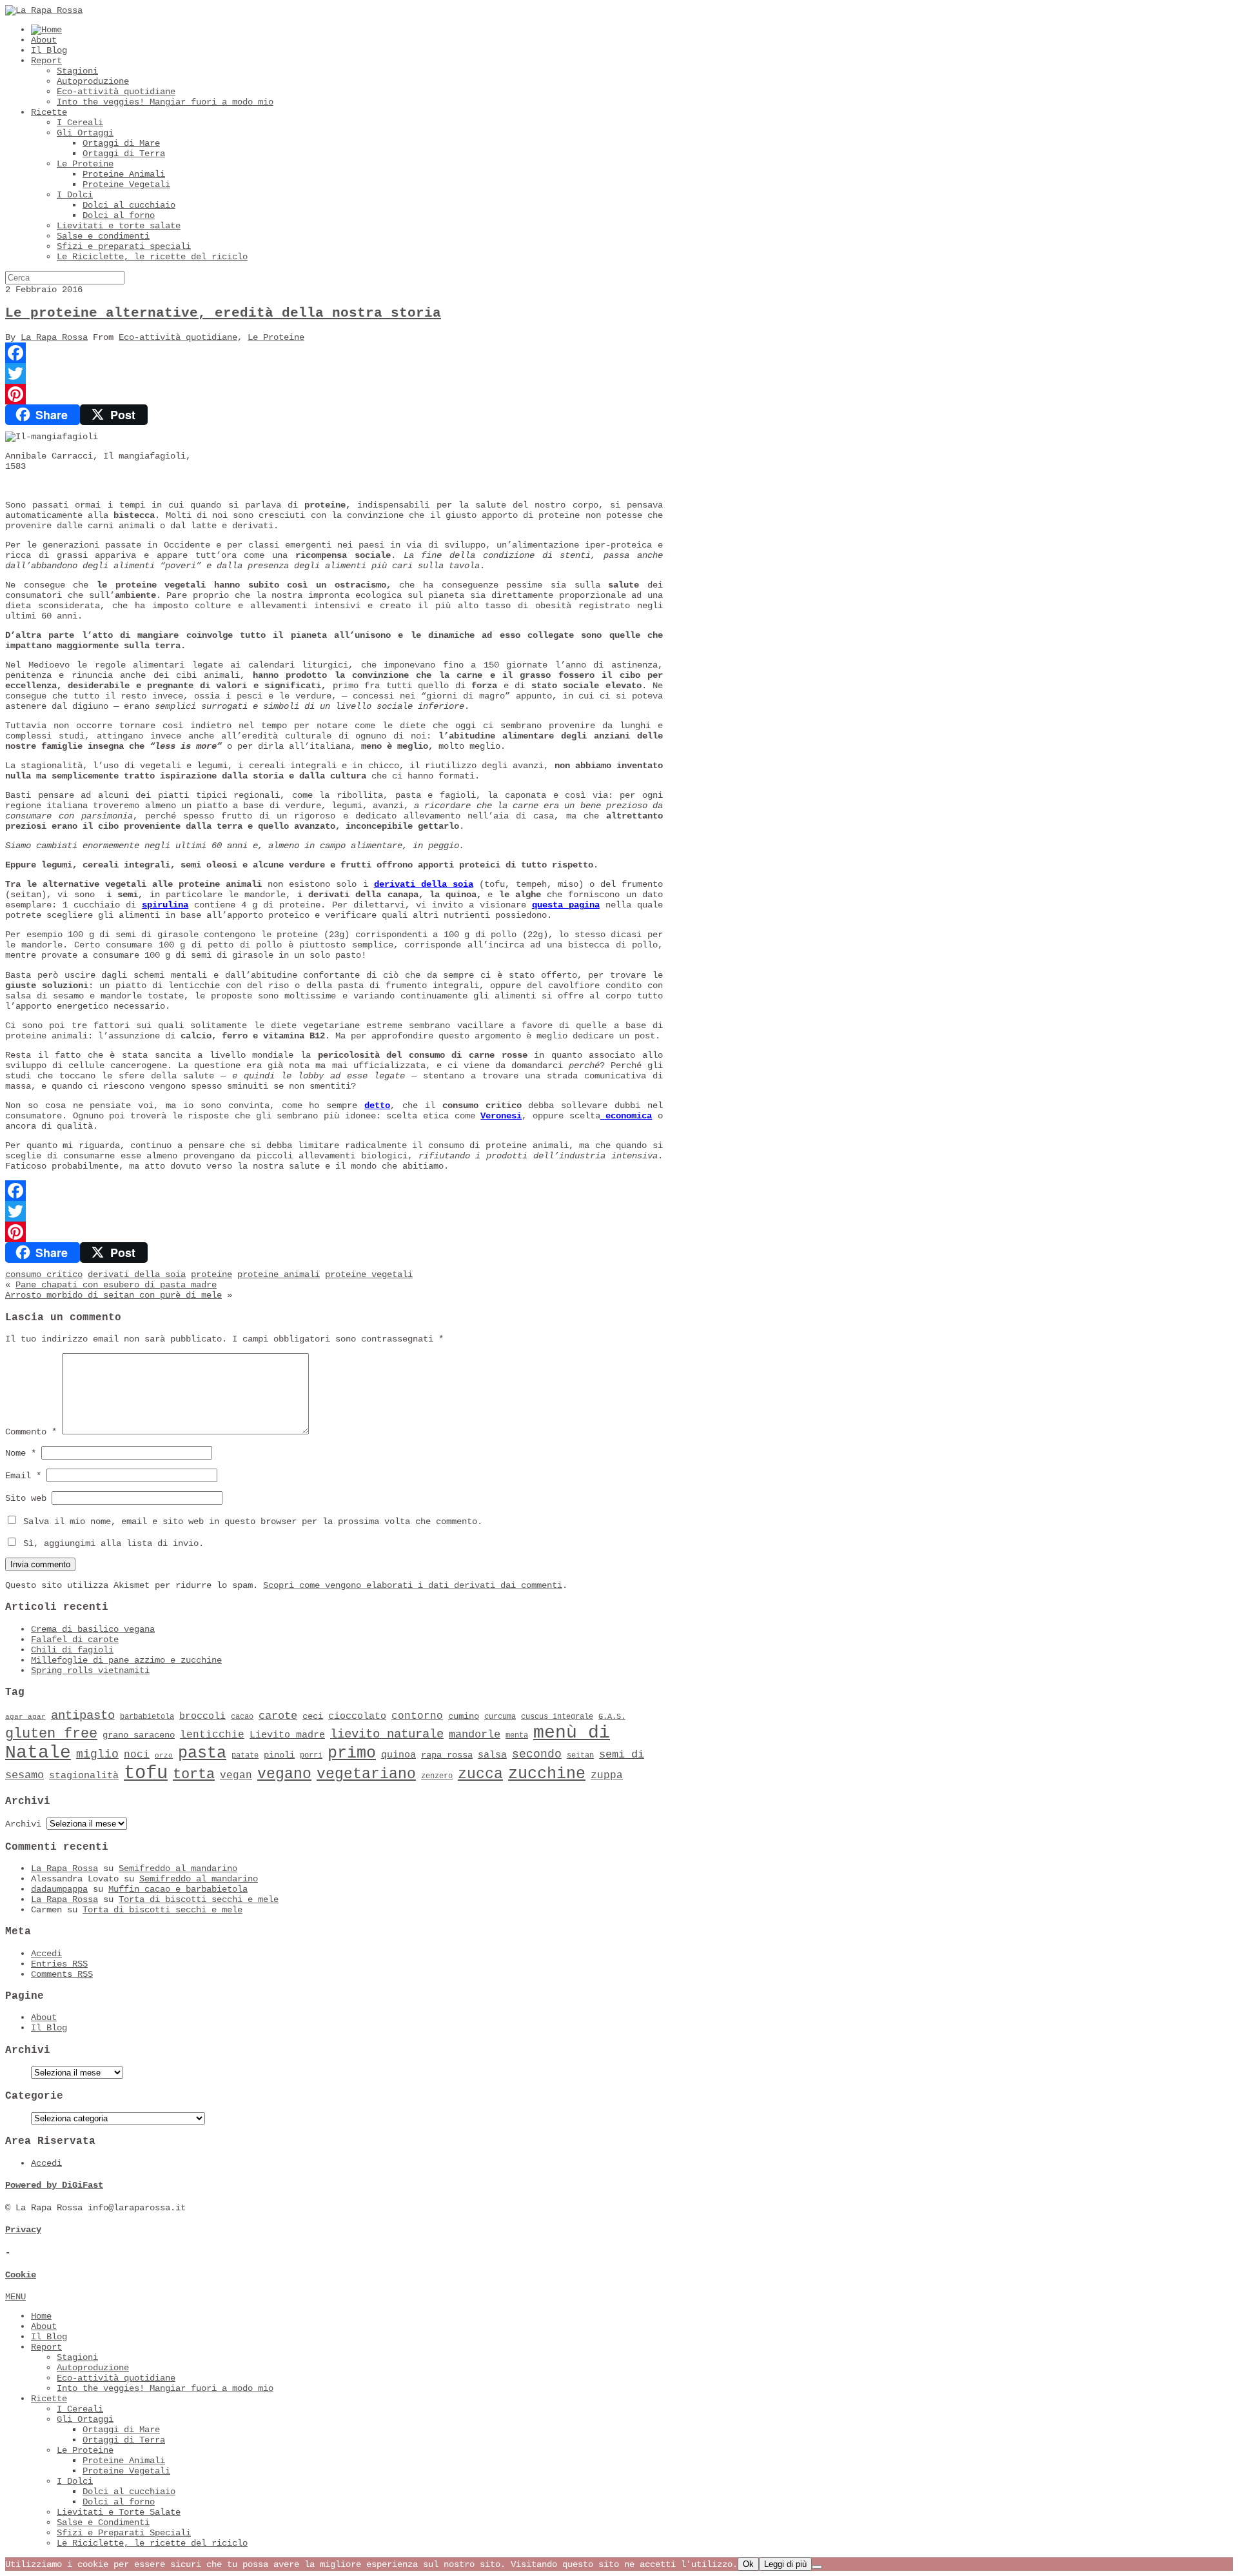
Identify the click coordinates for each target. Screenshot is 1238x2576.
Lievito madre (287, 1735)
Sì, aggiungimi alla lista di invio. (111, 1543)
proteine (211, 1274)
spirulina (165, 905)
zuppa (607, 1776)
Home (41, 2316)
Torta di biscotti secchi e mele (199, 1899)
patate (245, 1756)
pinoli (279, 1755)
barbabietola (147, 1717)
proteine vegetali (369, 1274)
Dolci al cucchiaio (129, 205)
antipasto (83, 1716)
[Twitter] (334, 373)
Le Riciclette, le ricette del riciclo (152, 257)
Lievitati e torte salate (119, 226)
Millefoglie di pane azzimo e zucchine (126, 1660)
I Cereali (80, 123)
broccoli (202, 1716)
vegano (284, 1774)
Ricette (49, 112)
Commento (31, 1432)
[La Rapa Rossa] (44, 10)
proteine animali (279, 1274)
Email (23, 1476)
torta (194, 1775)
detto (377, 1105)
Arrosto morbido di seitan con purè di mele (113, 1295)
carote (278, 1716)
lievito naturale (387, 1734)
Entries (59, 1964)
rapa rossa (447, 1755)
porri (311, 1756)
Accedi (46, 1954)
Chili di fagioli (72, 1650)
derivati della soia (424, 884)
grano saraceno (139, 1735)
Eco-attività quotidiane (116, 92)
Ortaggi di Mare (121, 143)
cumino (464, 1717)
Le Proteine (85, 164)
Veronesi (501, 1116)
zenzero (437, 1776)
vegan (236, 1776)
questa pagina (566, 905)
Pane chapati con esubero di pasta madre (116, 1285)
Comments (62, 1974)
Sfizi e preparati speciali (124, 246)
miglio (97, 1754)
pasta (202, 1753)
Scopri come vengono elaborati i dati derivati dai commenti (413, 1585)
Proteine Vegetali (126, 184)
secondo (537, 1754)
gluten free (51, 1734)
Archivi (23, 1824)
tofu (146, 1773)
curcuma (500, 1717)
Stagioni (77, 71)
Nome (21, 1453)
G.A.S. (612, 1717)
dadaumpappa (59, 1889)
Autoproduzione (93, 81)
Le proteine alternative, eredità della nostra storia (223, 313)
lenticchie (212, 1735)
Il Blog (49, 50)
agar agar (25, 1717)
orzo (164, 1756)
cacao (242, 1717)
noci (137, 1755)
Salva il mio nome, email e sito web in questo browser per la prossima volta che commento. (253, 1521)
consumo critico (44, 1274)
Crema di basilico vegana (93, 1629)
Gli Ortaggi (85, 133)
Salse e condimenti (103, 236)
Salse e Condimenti (103, 2522)
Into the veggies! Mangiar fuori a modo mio (165, 102)
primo (352, 1753)
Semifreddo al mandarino (178, 1868)
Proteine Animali (124, 174)
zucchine (547, 1774)
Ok (748, 2564)
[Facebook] (334, 353)
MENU (15, 2297)
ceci (313, 1717)
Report (46, 61)
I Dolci (75, 195)
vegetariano (366, 1774)
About (44, 40)
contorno (417, 1716)
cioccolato (357, 1716)
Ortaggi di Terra (124, 154)
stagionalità (84, 1776)
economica (626, 1116)
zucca (480, 1774)
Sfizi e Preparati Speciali (124, 2533)
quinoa (398, 1755)
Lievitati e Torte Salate (119, 2512)
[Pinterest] (334, 394)
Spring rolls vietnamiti (90, 1670)
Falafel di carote (75, 1640)
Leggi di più (785, 2564)
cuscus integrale (557, 1717)
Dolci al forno (119, 215)
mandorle (475, 1735)
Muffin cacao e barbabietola (178, 1889)
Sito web (26, 1498)
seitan (580, 1756)
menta (517, 1736)
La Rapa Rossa (54, 337)
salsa (492, 1755)
